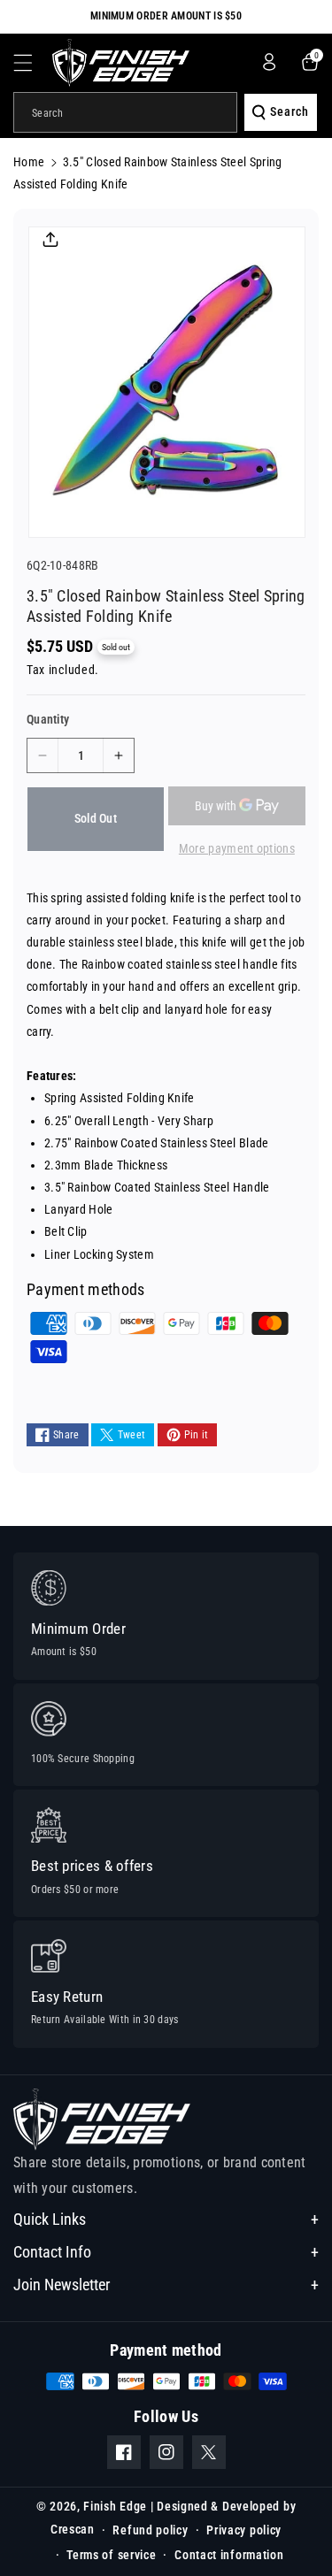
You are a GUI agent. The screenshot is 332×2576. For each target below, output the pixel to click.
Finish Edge (115, 2506)
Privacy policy (244, 2530)
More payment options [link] (237, 848)
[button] (33, 63)
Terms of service (111, 2555)
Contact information (229, 2555)
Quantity (48, 719)
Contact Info (52, 2252)
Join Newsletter (62, 2285)
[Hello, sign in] (269, 62)
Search (290, 111)
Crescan (73, 2529)
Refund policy (150, 2530)
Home (29, 162)
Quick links (50, 2219)
